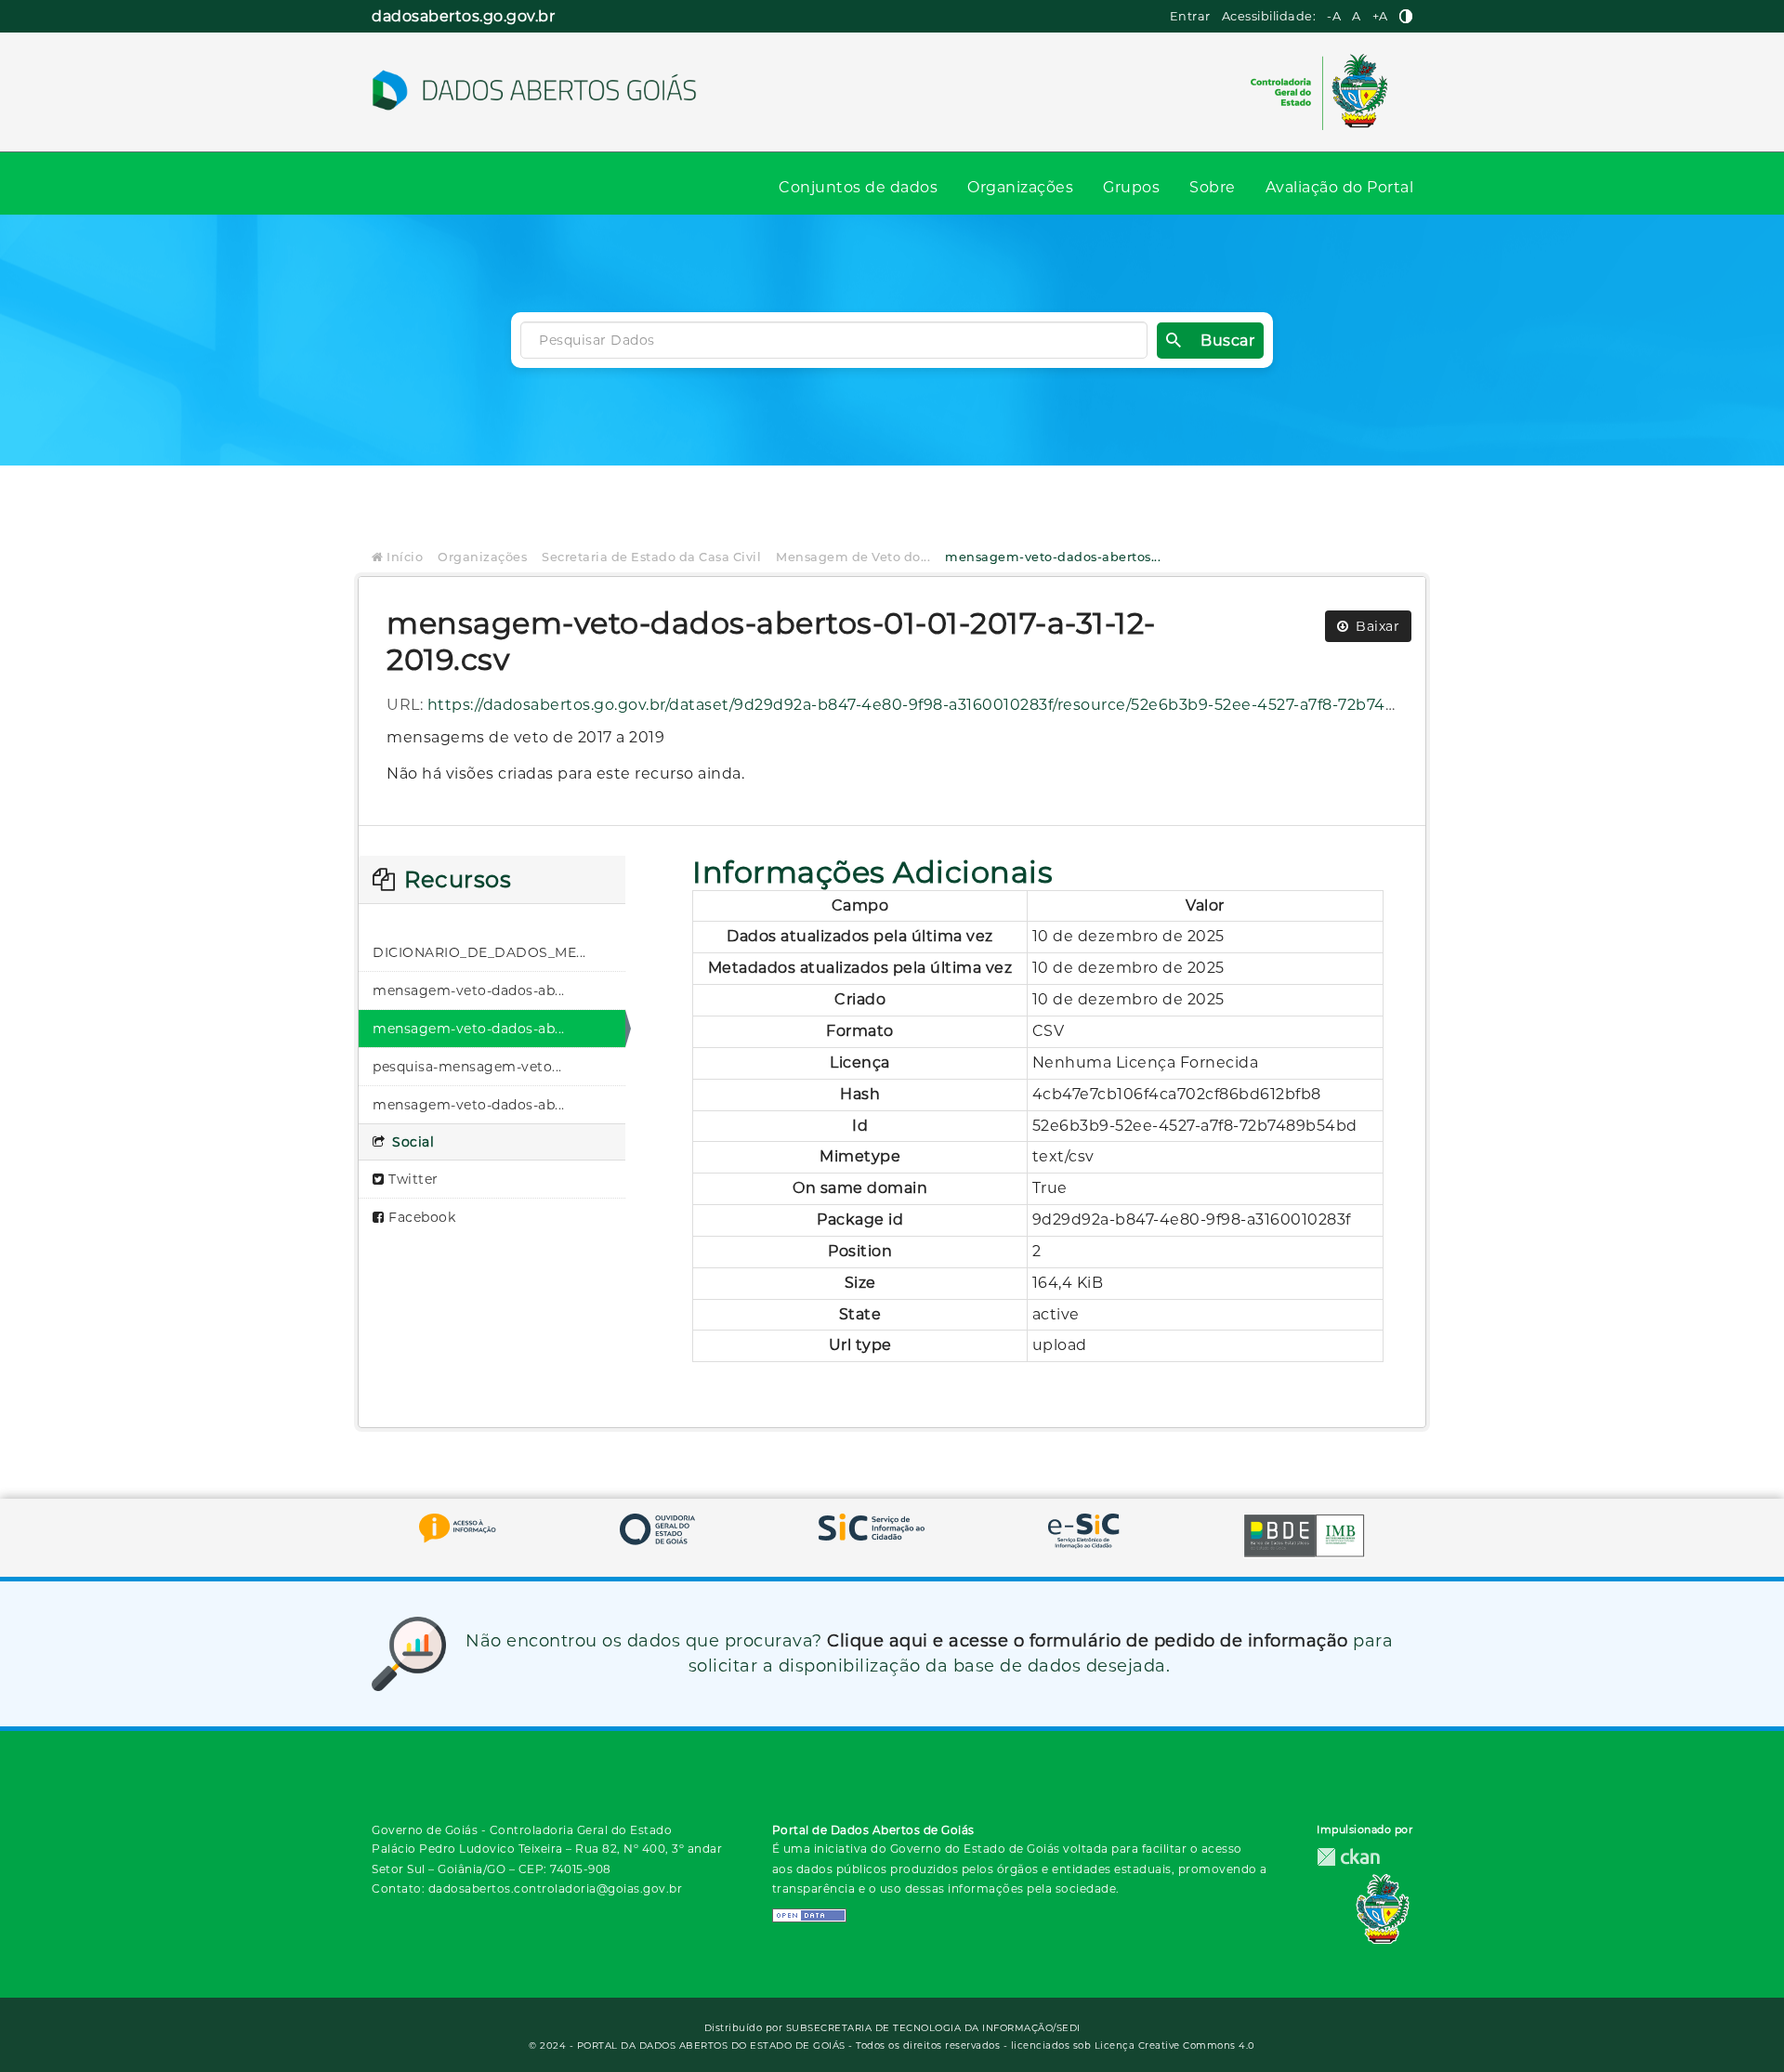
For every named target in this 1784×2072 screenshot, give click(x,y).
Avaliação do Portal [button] (1340, 187)
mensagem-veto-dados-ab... (469, 990)
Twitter (412, 1179)
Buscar (1227, 341)
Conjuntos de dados (858, 187)
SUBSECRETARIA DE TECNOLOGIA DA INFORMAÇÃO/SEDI (933, 2028)
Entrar (1190, 16)
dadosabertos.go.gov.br (463, 16)
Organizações (1020, 187)
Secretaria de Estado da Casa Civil (651, 557)
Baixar (1376, 626)
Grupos (1131, 187)
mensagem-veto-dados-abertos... (1053, 557)
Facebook (420, 1217)
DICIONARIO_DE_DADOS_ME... (479, 952)
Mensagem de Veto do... (853, 557)
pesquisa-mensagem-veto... (467, 1067)
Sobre (1213, 187)
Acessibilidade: (1269, 16)
